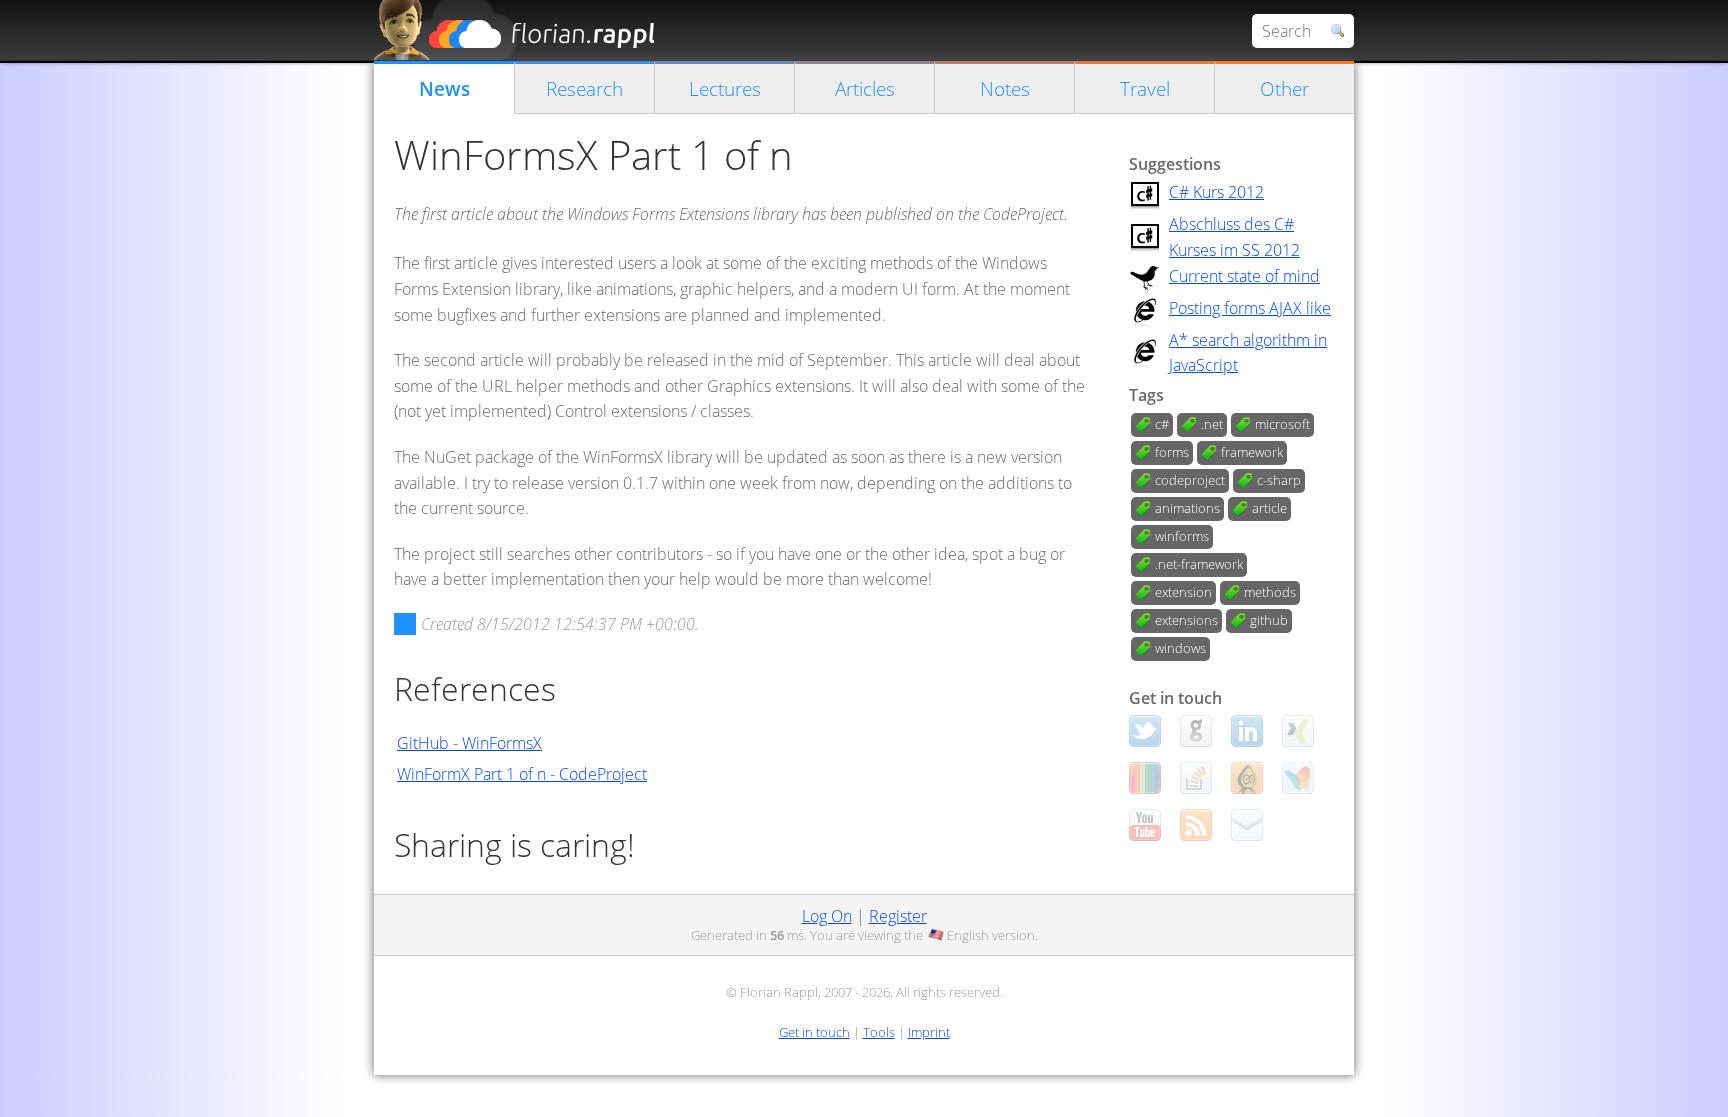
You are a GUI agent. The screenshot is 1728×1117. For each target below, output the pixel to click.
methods (1270, 592)
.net (1212, 424)
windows (1180, 648)
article (1269, 508)
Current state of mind (1244, 276)
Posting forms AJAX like (1250, 308)
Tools (879, 1032)
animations (1187, 508)
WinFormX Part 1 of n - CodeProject (522, 774)
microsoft (1282, 424)
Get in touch (814, 1032)
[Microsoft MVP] (1298, 778)
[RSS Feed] (1196, 825)
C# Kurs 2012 (1216, 192)
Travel (1145, 88)
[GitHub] (1196, 731)
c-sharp (1279, 480)
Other (1284, 88)
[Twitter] (1145, 731)
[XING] (1298, 731)
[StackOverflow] (1196, 778)
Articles (865, 88)
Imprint (929, 1032)
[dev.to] (1145, 778)
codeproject (1190, 480)
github (1269, 620)
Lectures (725, 88)
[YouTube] (1145, 825)
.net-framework (1199, 564)
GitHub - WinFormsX (469, 743)
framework (1252, 452)
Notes (1005, 88)
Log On (827, 916)
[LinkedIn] (1247, 731)
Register (898, 916)
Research (584, 88)
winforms (1182, 536)
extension (1183, 592)
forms (1172, 452)
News (444, 88)
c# (1162, 424)
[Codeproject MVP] (1247, 778)
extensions (1186, 620)
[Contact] (1247, 825)
